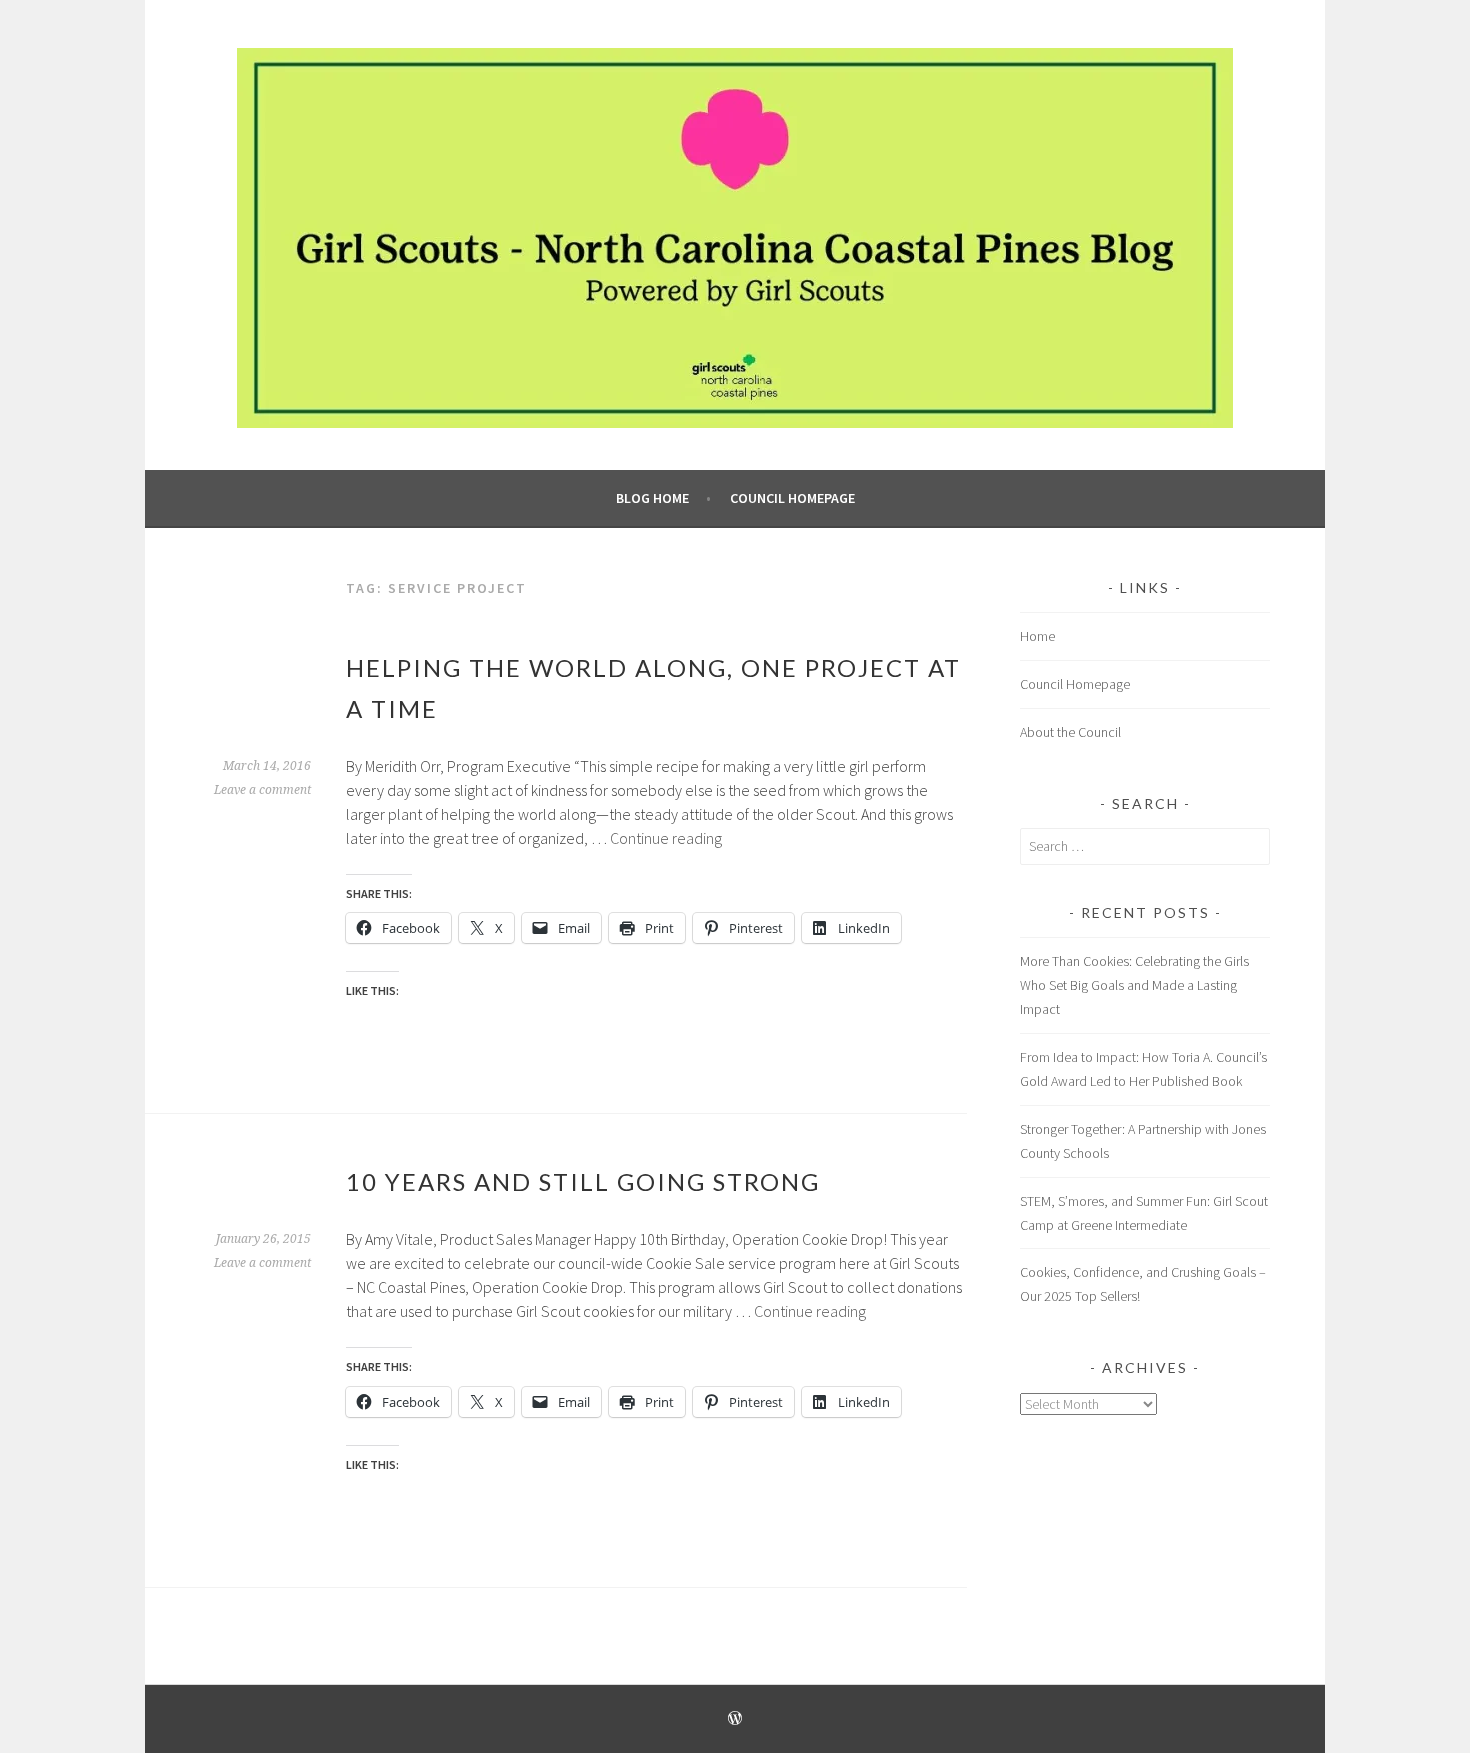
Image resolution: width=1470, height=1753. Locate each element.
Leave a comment (262, 790)
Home (1037, 636)
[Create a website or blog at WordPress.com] (735, 1719)
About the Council (1070, 732)
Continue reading (666, 838)
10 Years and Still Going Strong (583, 1181)
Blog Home (652, 498)
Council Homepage (792, 498)
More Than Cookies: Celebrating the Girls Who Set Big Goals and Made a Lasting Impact (1134, 985)
